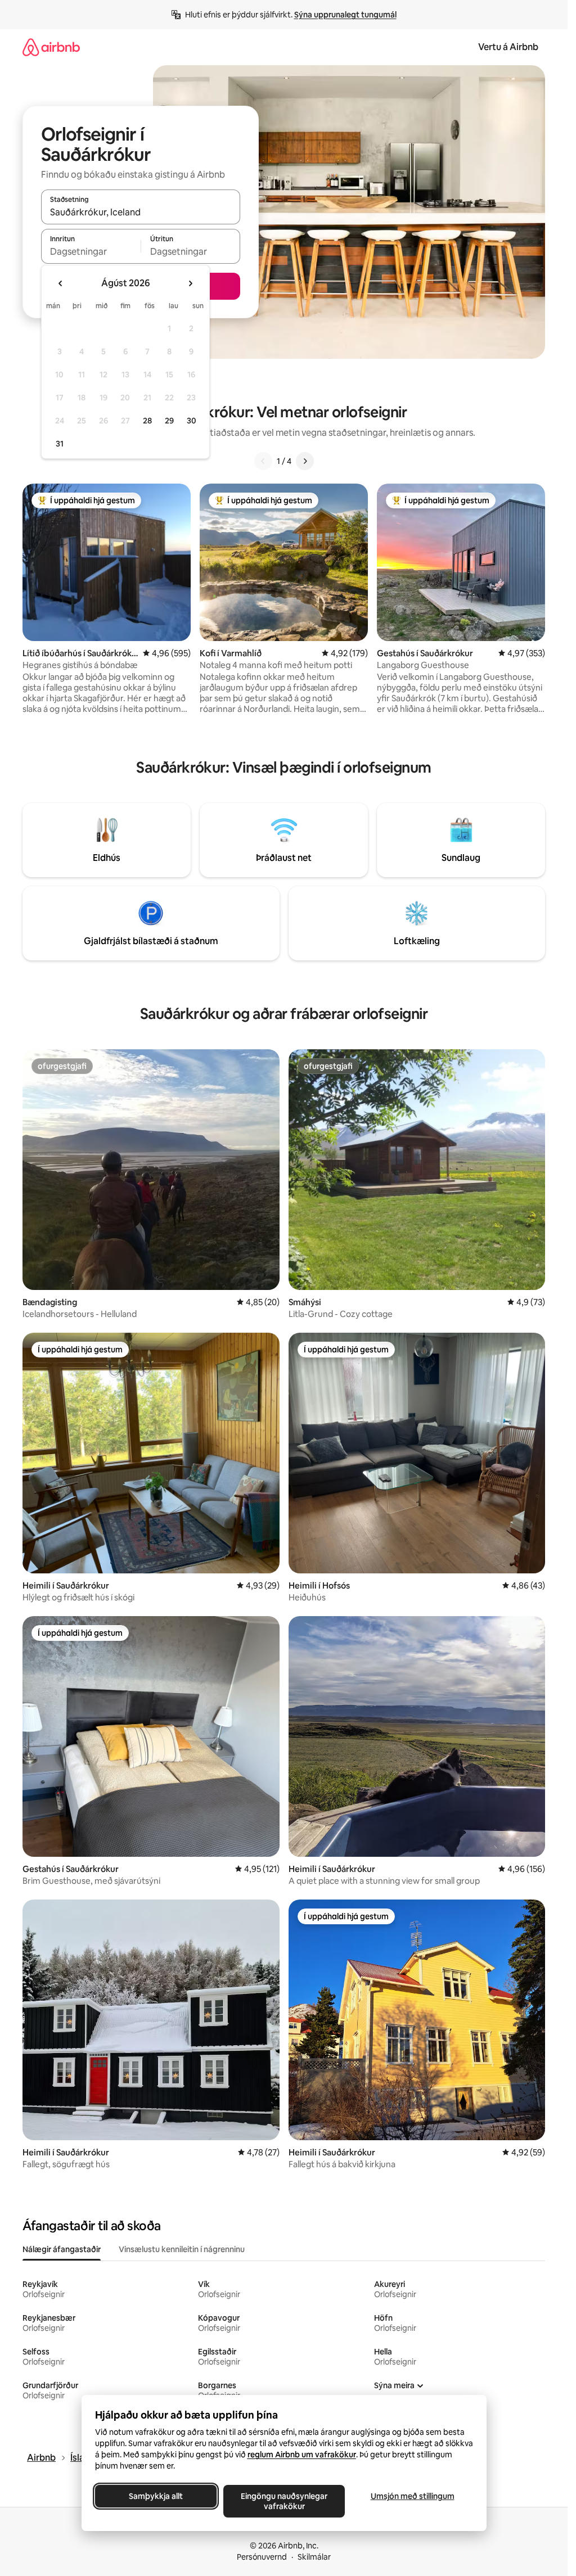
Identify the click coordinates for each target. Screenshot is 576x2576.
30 (192, 421)
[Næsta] (305, 461)
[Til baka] (263, 461)
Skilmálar (314, 2557)
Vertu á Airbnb (508, 47)
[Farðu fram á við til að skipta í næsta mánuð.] (190, 283)
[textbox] (91, 251)
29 (169, 421)
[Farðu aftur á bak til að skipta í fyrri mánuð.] (61, 283)
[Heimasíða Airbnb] (51, 47)
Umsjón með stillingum (412, 2496)
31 (60, 444)
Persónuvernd (262, 2557)
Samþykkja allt (156, 2496)
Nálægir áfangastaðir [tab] (62, 2249)
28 (147, 421)
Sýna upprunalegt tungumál (345, 15)
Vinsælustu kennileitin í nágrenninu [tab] (182, 2249)
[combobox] (141, 212)
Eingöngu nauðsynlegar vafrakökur (284, 2501)
